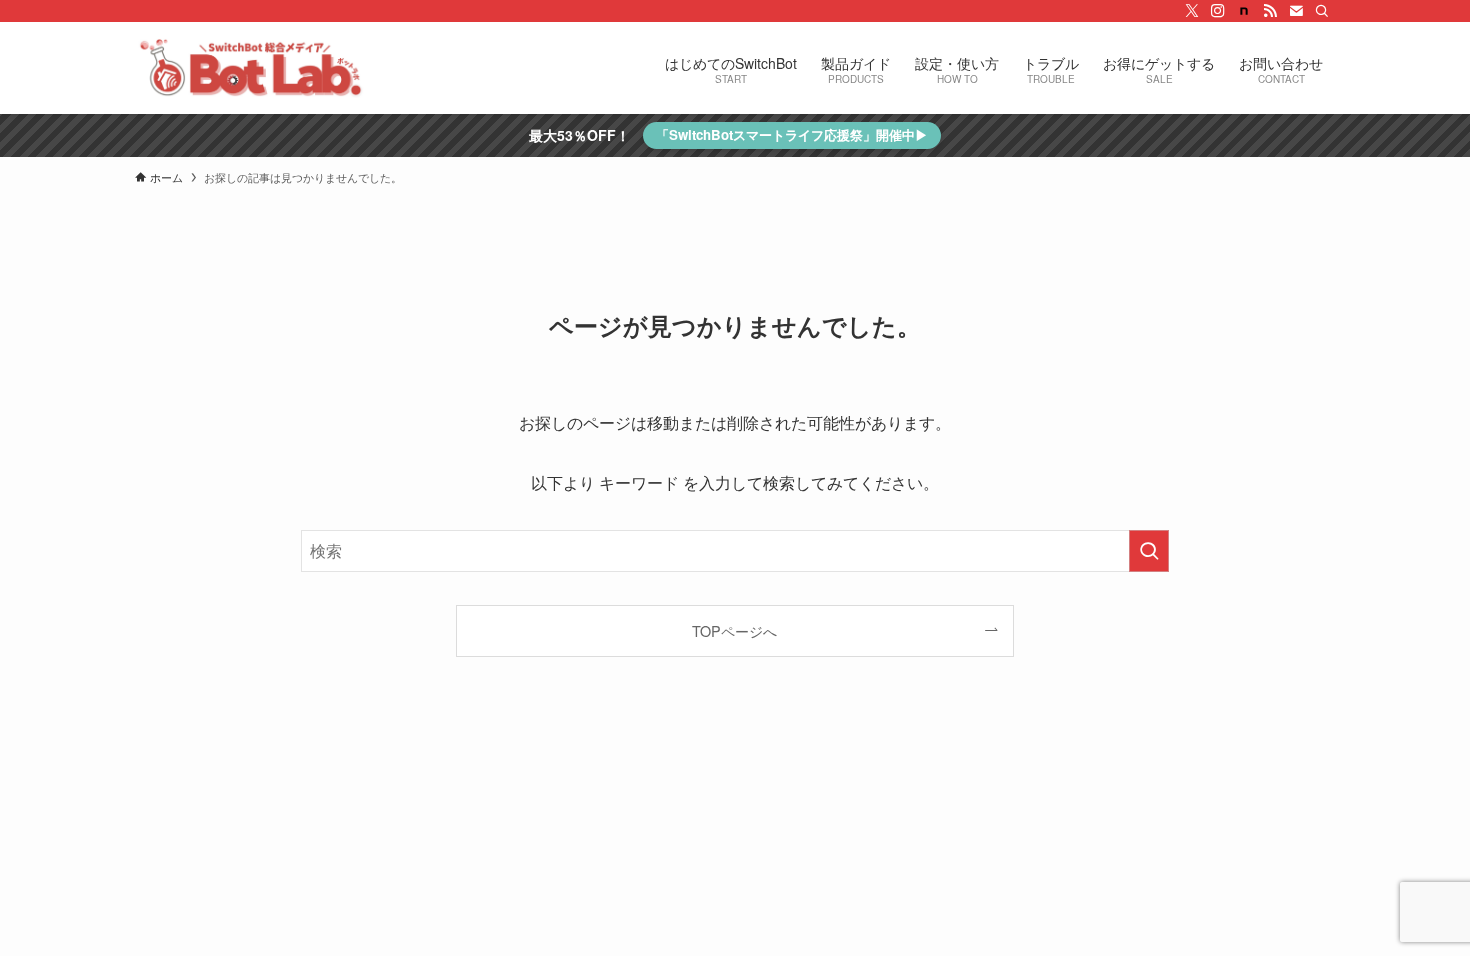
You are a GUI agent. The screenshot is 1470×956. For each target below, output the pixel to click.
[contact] (1296, 11)
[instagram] (1218, 11)
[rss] (1270, 11)
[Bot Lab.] (250, 68)
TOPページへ (734, 630)
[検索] (1322, 11)
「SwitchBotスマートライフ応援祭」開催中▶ (792, 134)
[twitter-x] (1192, 11)
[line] (1244, 11)
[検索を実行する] (1149, 551)
